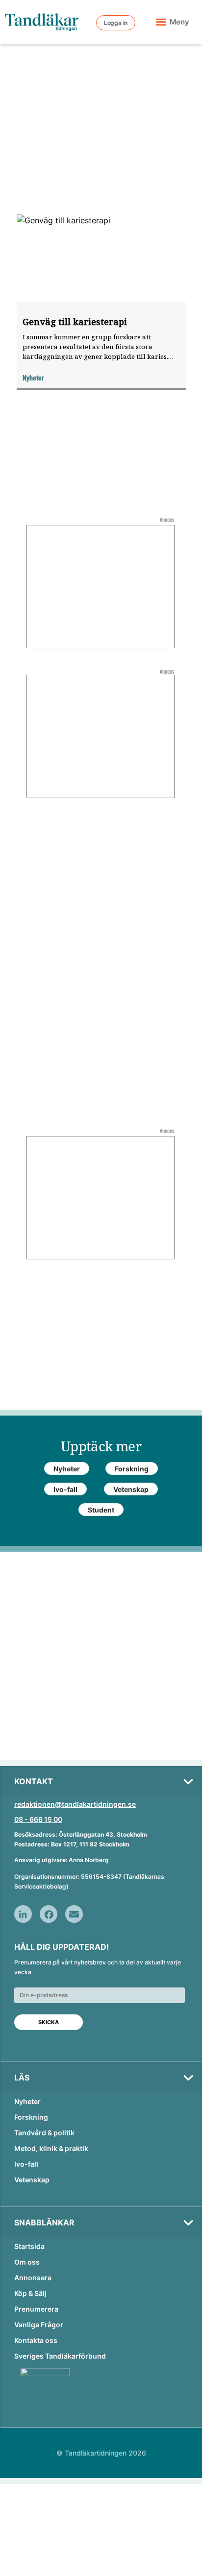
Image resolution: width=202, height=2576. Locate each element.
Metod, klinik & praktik (51, 2148)
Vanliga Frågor (39, 2325)
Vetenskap (32, 2180)
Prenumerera (36, 2309)
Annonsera (33, 2278)
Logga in (116, 23)
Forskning (31, 2117)
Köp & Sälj (30, 2293)
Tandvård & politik (44, 2133)
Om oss (27, 2262)
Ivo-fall (26, 2164)
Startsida (29, 2246)
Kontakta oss (36, 2340)
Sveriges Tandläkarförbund (60, 2356)
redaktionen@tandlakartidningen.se (75, 1804)
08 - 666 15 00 (38, 1819)
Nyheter (27, 2101)
